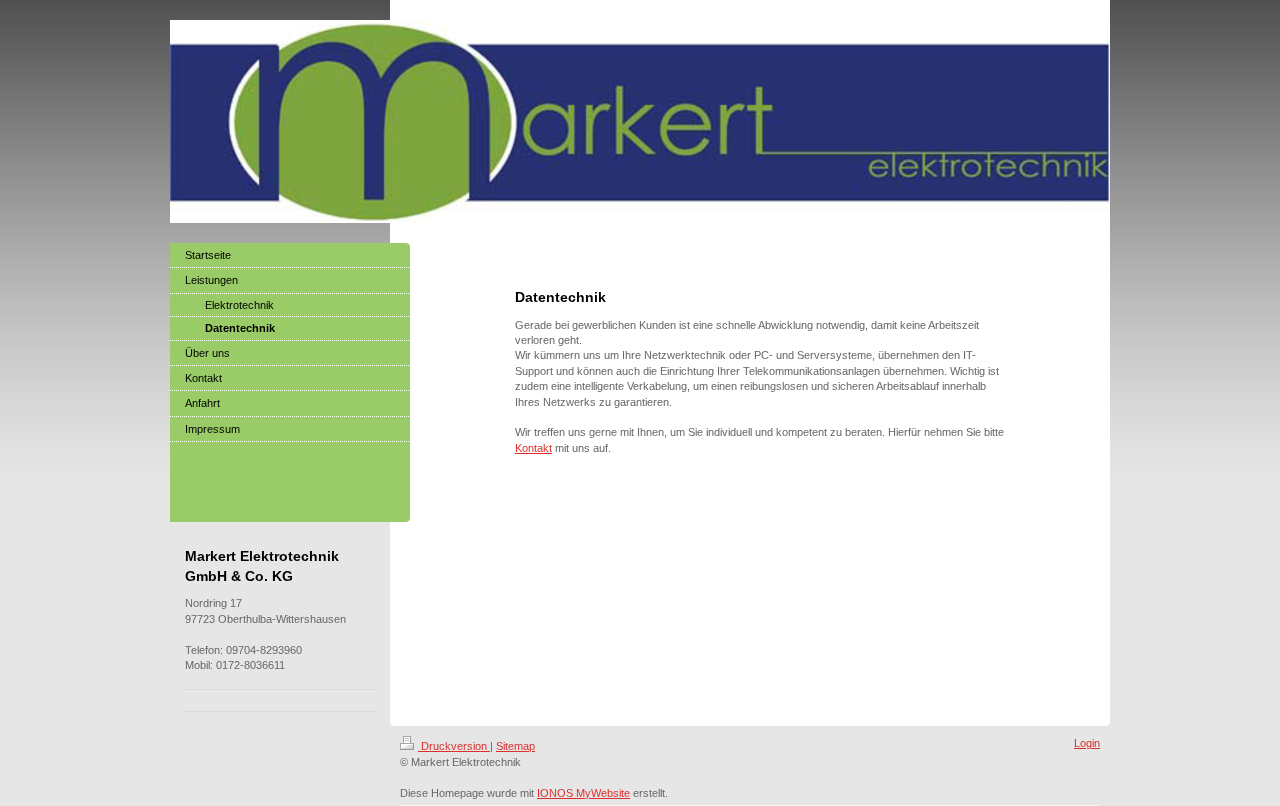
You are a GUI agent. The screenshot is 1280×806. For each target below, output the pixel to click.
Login (1087, 743)
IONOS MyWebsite (583, 793)
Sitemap (515, 746)
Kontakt (533, 448)
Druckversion (454, 746)
